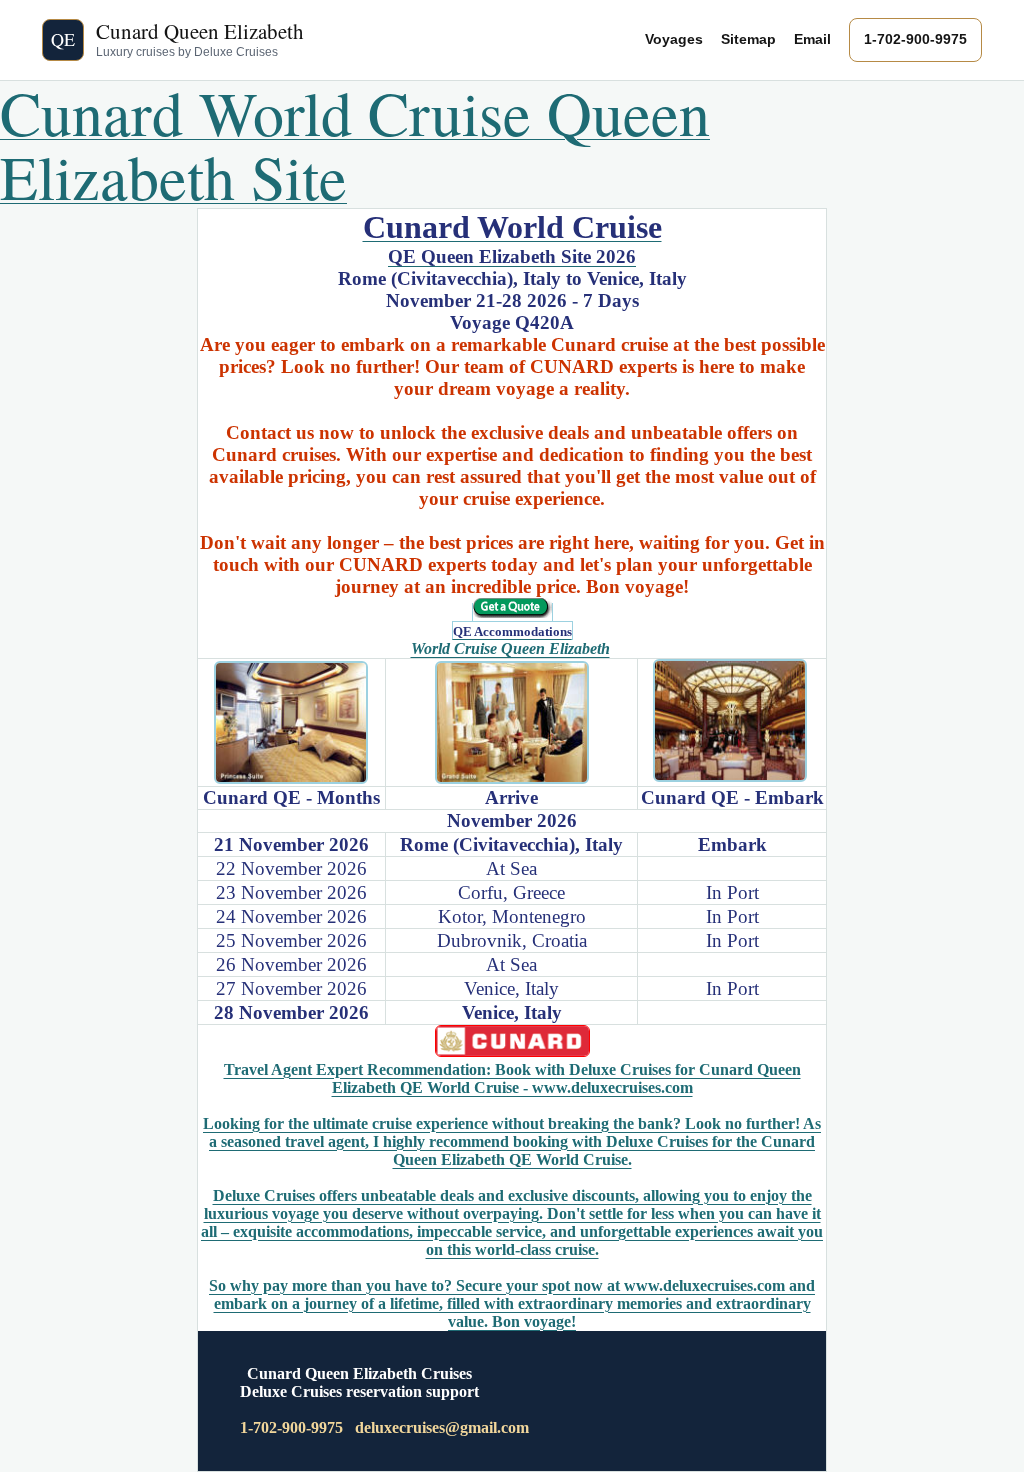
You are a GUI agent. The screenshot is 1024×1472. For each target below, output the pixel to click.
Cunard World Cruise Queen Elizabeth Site (355, 144)
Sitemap (748, 39)
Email (812, 39)
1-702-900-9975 (915, 39)
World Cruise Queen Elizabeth (510, 648)
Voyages (674, 39)
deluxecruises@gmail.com (442, 1427)
